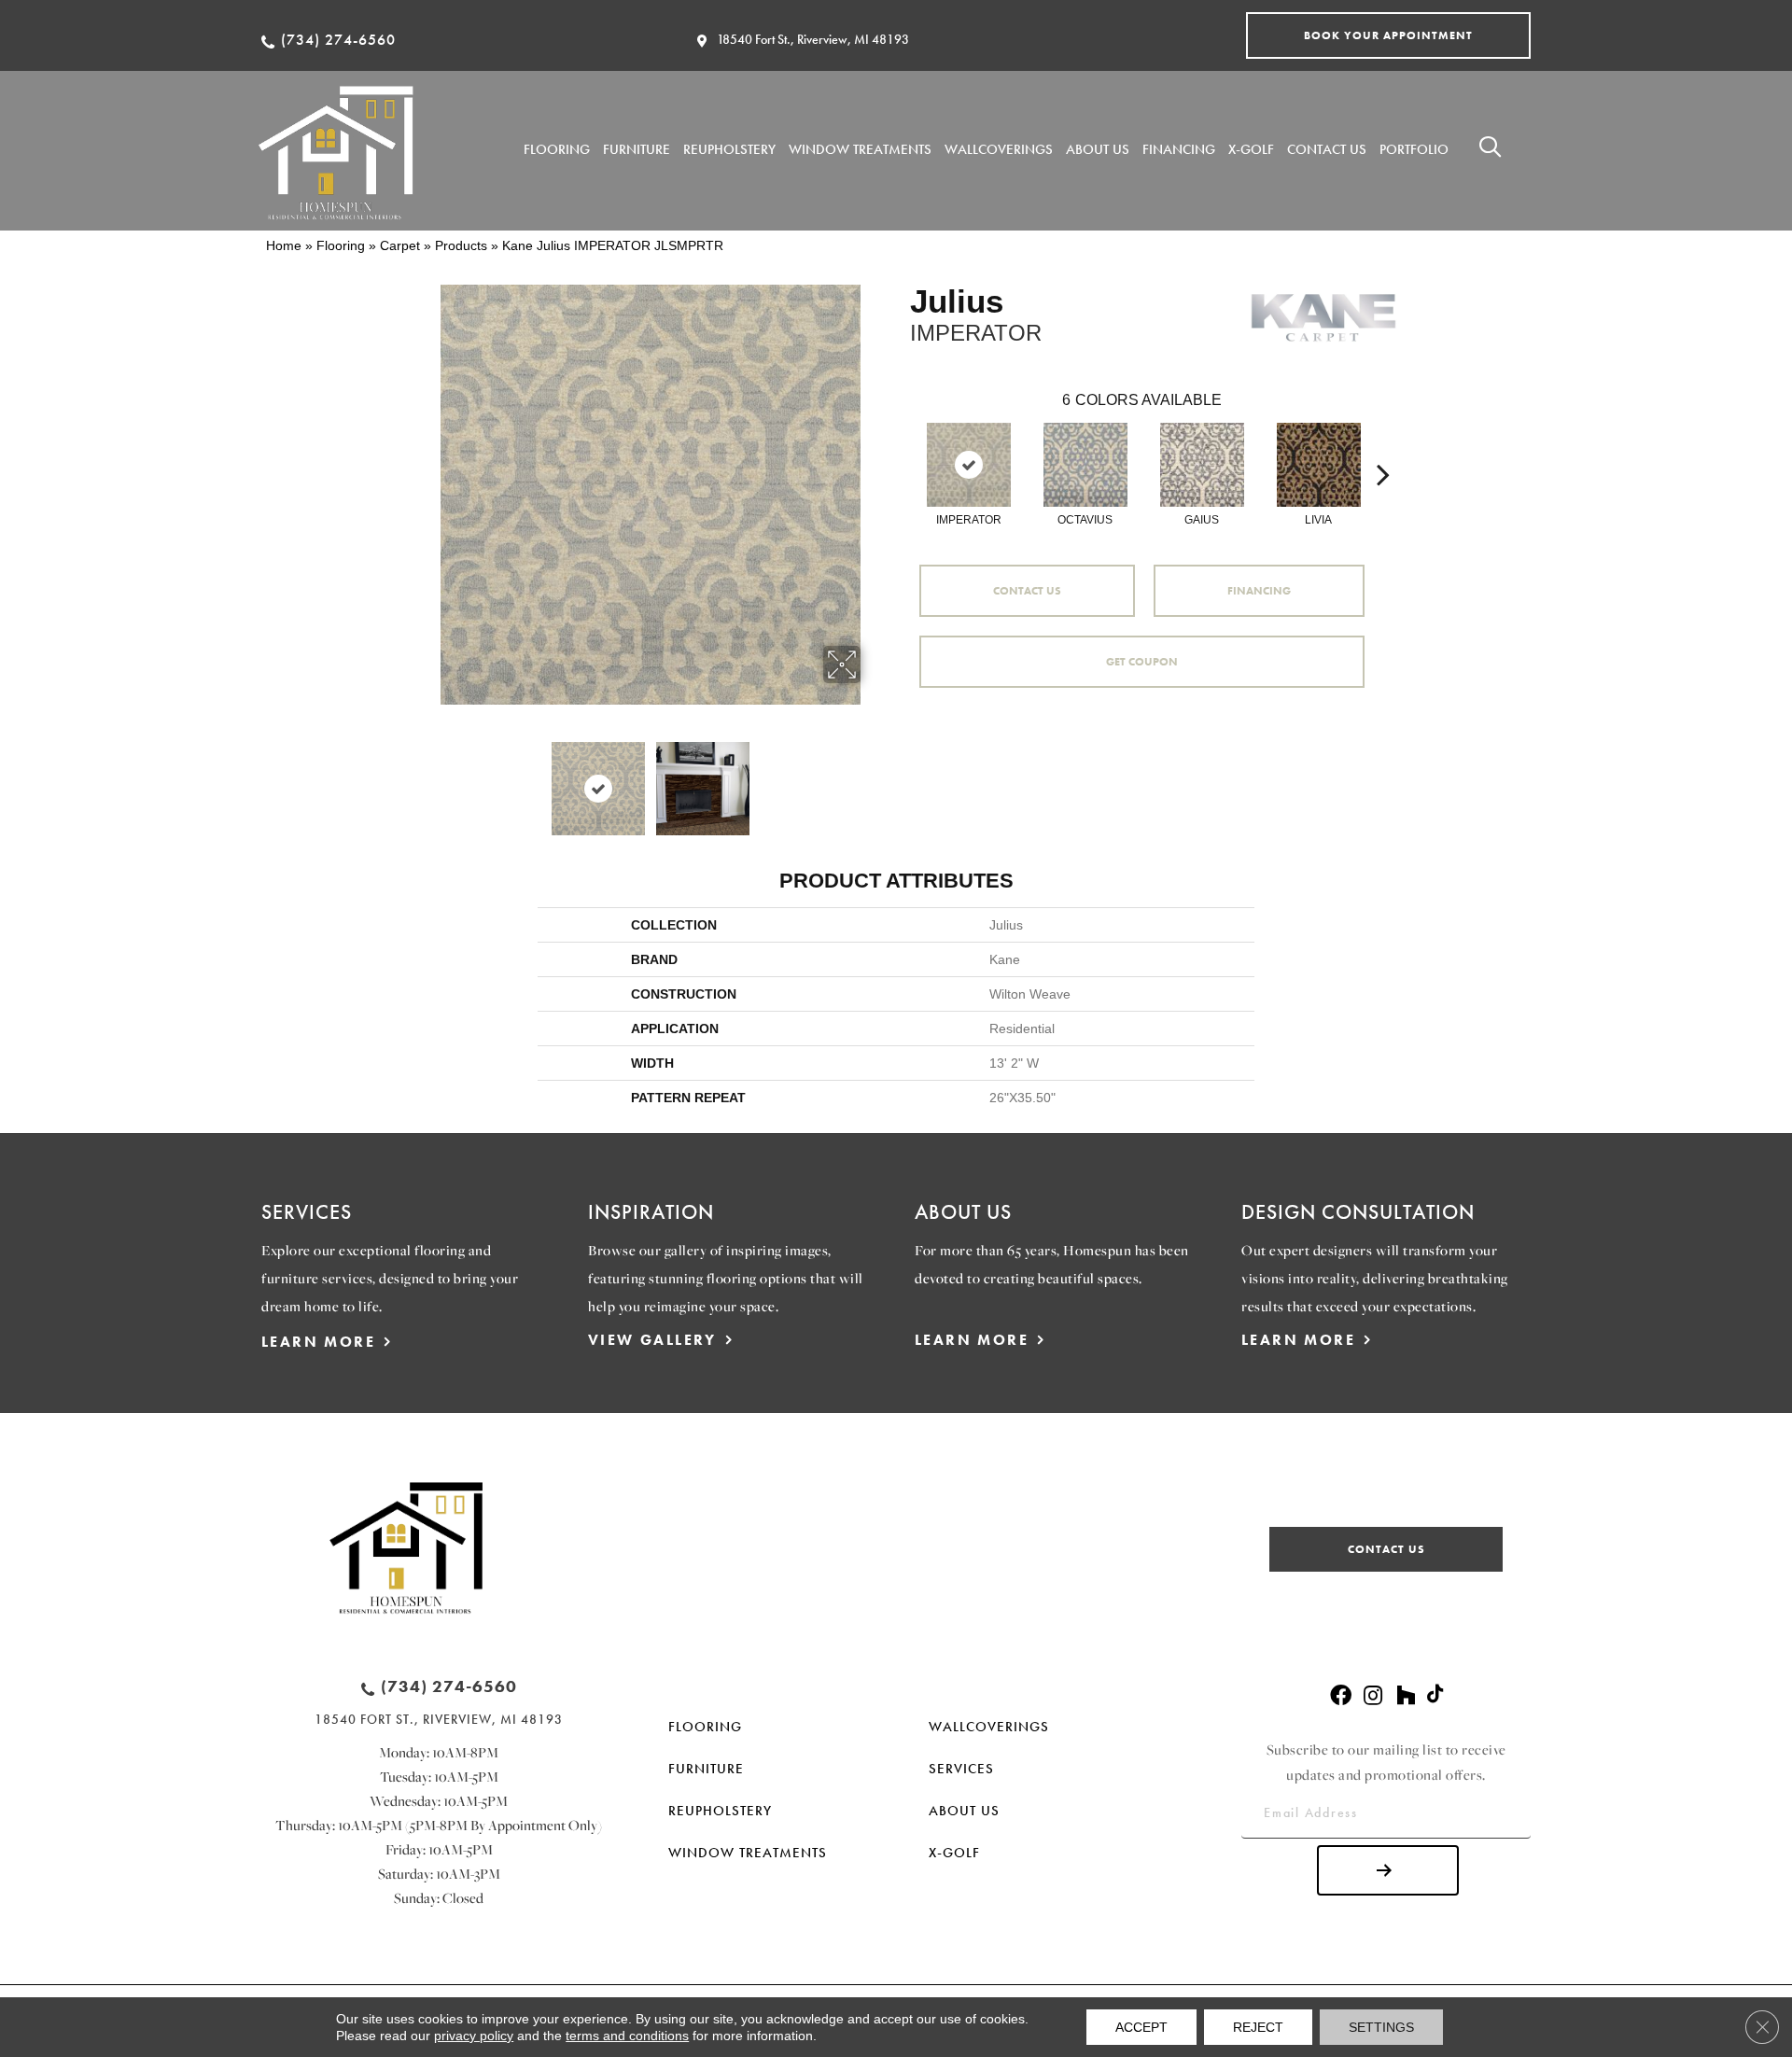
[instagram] (1373, 1696)
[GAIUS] (1202, 465)
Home (284, 245)
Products (461, 245)
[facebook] (1341, 1696)
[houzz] (1406, 1696)
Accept (1141, 2027)
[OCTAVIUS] (1085, 465)
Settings (1381, 2027)
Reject (1258, 2027)
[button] (1388, 35)
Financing (1259, 591)
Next (873, 779)
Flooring (341, 245)
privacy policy (474, 2036)
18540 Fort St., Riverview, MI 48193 (813, 39)
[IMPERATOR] (969, 465)
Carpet (400, 245)
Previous (427, 779)
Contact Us (1027, 591)
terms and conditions (627, 2036)
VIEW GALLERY (652, 1340)
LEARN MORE (318, 1342)
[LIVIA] (1319, 465)
